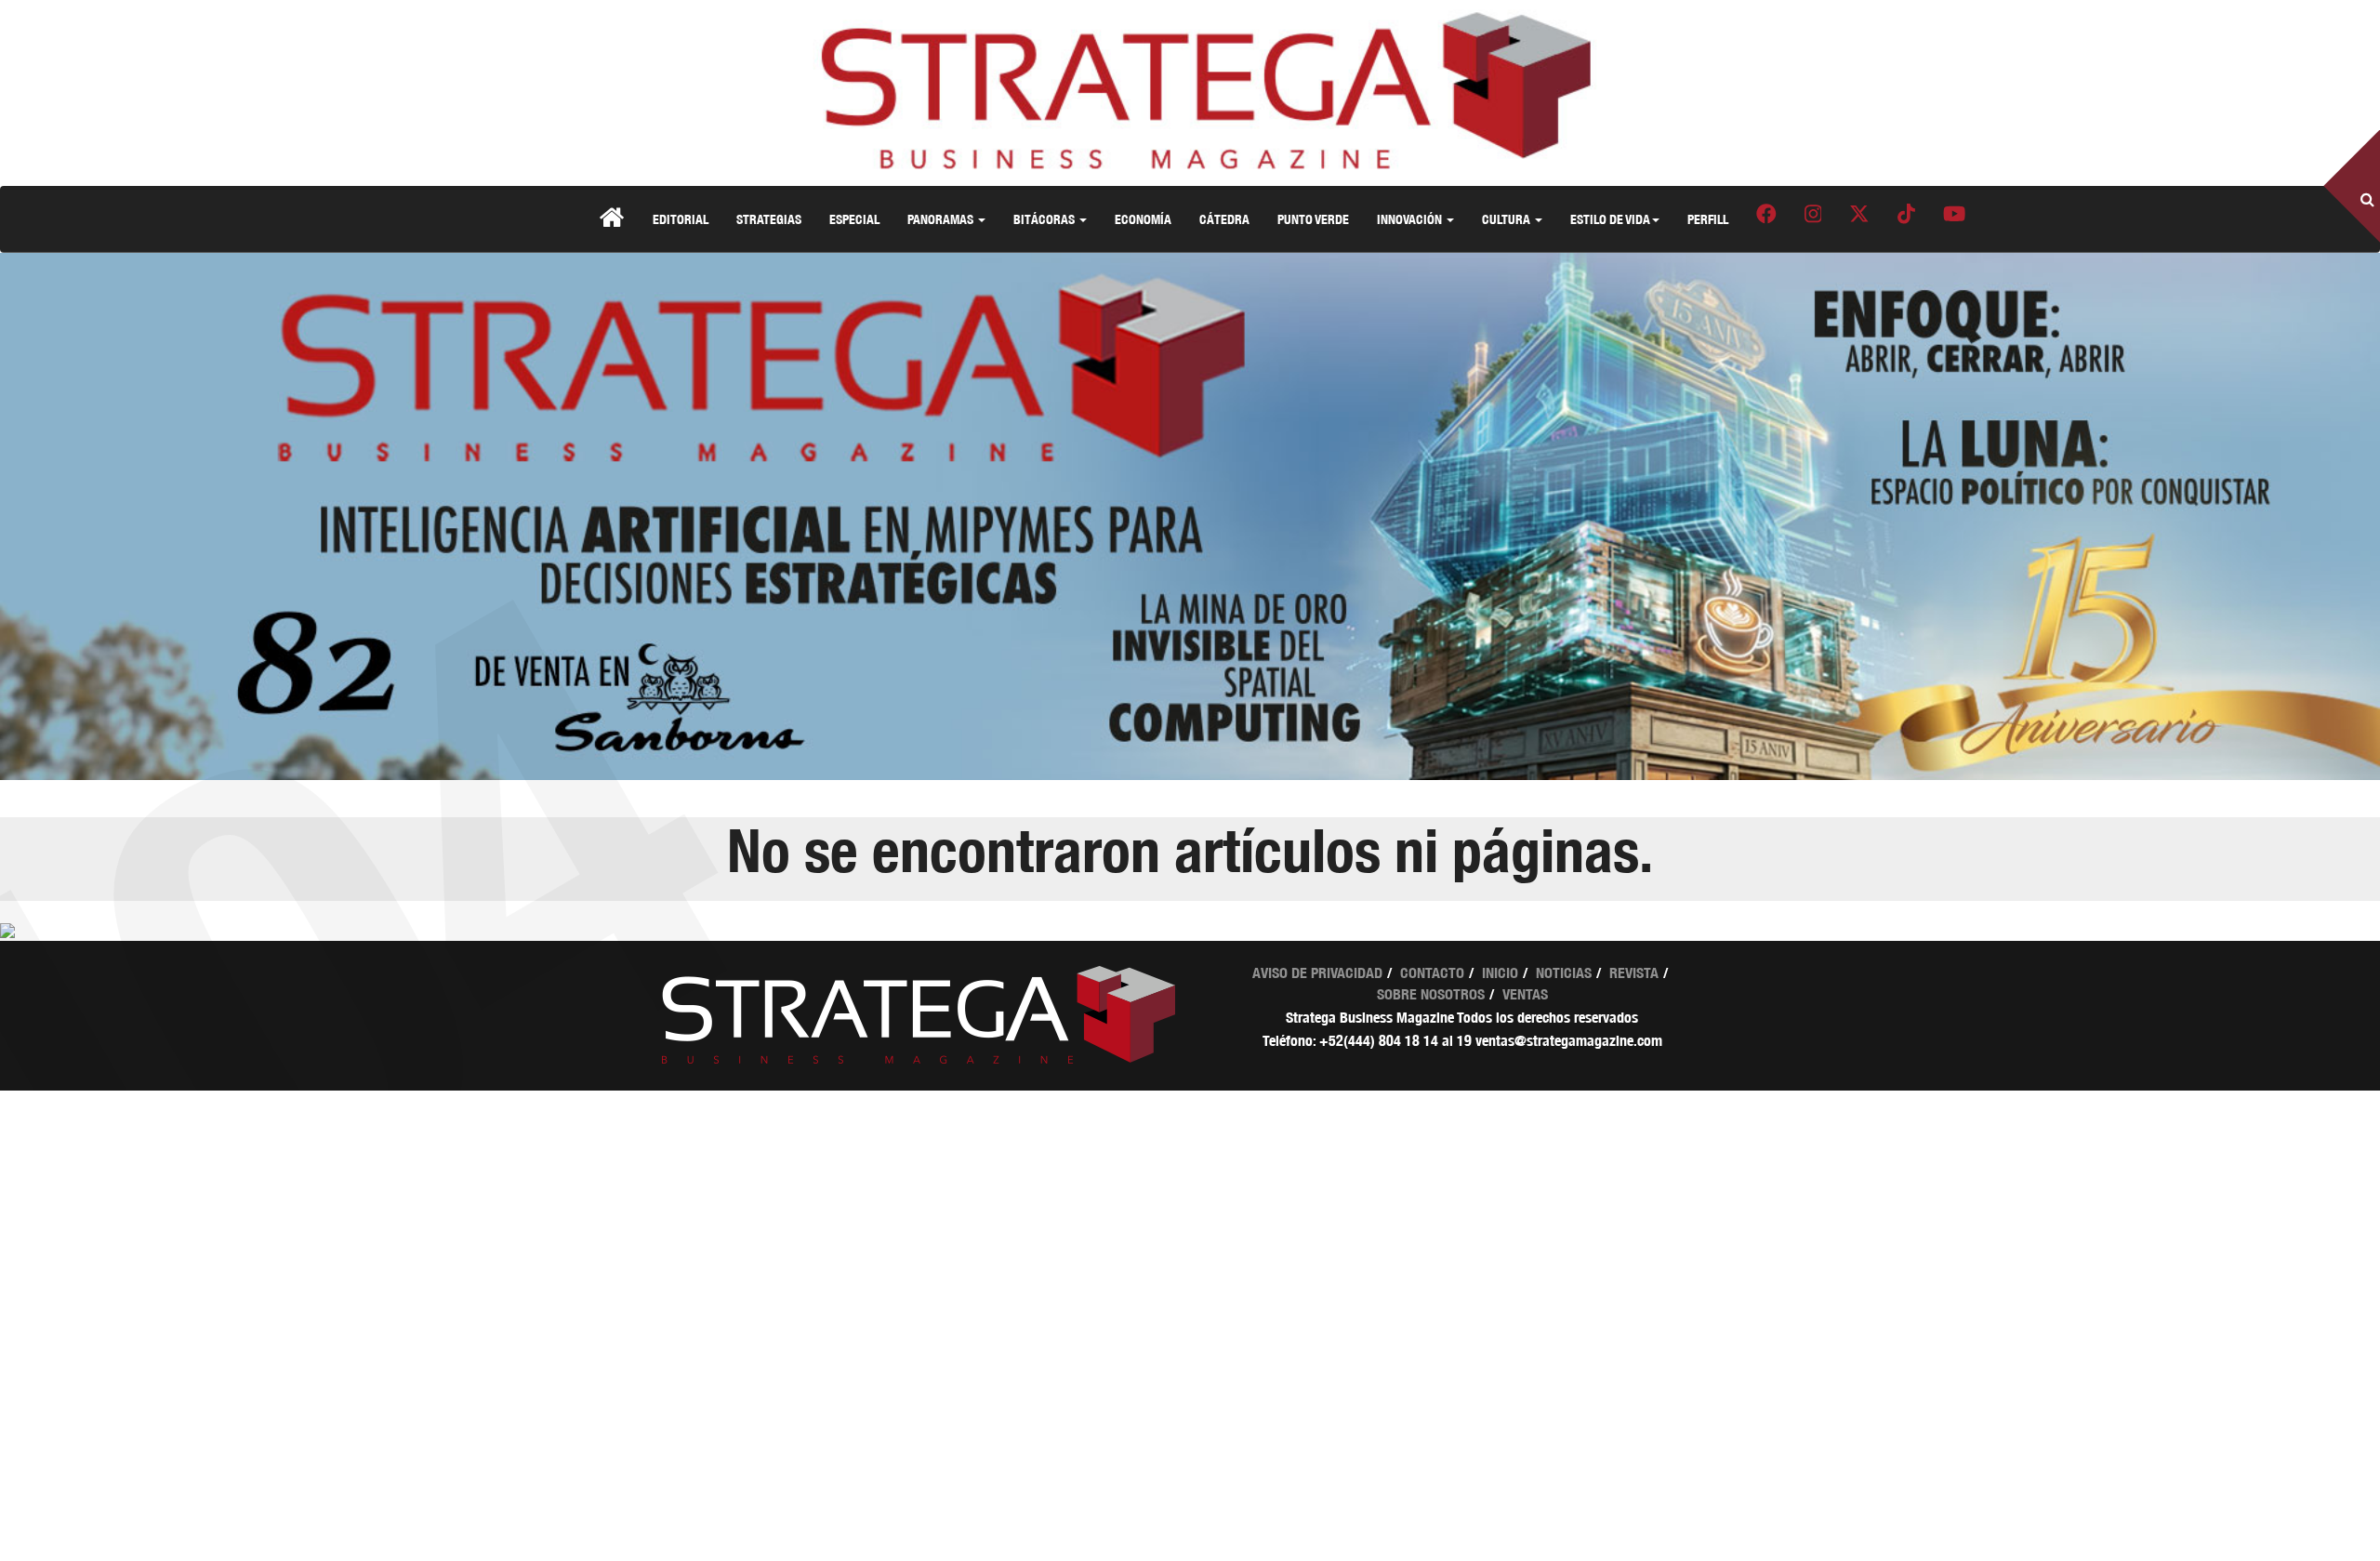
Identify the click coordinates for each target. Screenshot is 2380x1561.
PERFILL (1708, 219)
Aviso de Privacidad (1317, 973)
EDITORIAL (681, 219)
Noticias (1564, 973)
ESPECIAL (854, 219)
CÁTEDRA (1224, 219)
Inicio (1500, 973)
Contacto (1432, 973)
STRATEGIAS (769, 219)
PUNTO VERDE (1313, 219)
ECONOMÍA (1143, 219)
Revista (1634, 973)
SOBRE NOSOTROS (1431, 994)
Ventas (1525, 994)
